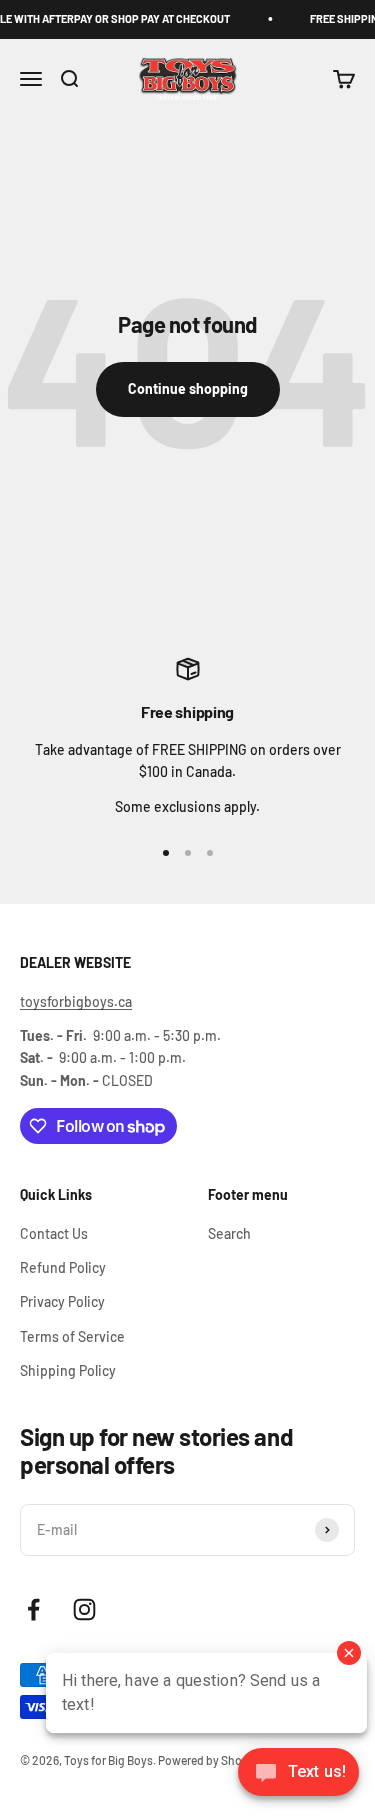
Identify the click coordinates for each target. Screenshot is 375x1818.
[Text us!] (298, 1774)
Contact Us (54, 1233)
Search (229, 1233)
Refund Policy (63, 1267)
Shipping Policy (68, 1370)
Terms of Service (72, 1336)
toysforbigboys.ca (76, 1001)
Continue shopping (188, 388)
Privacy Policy (62, 1301)
